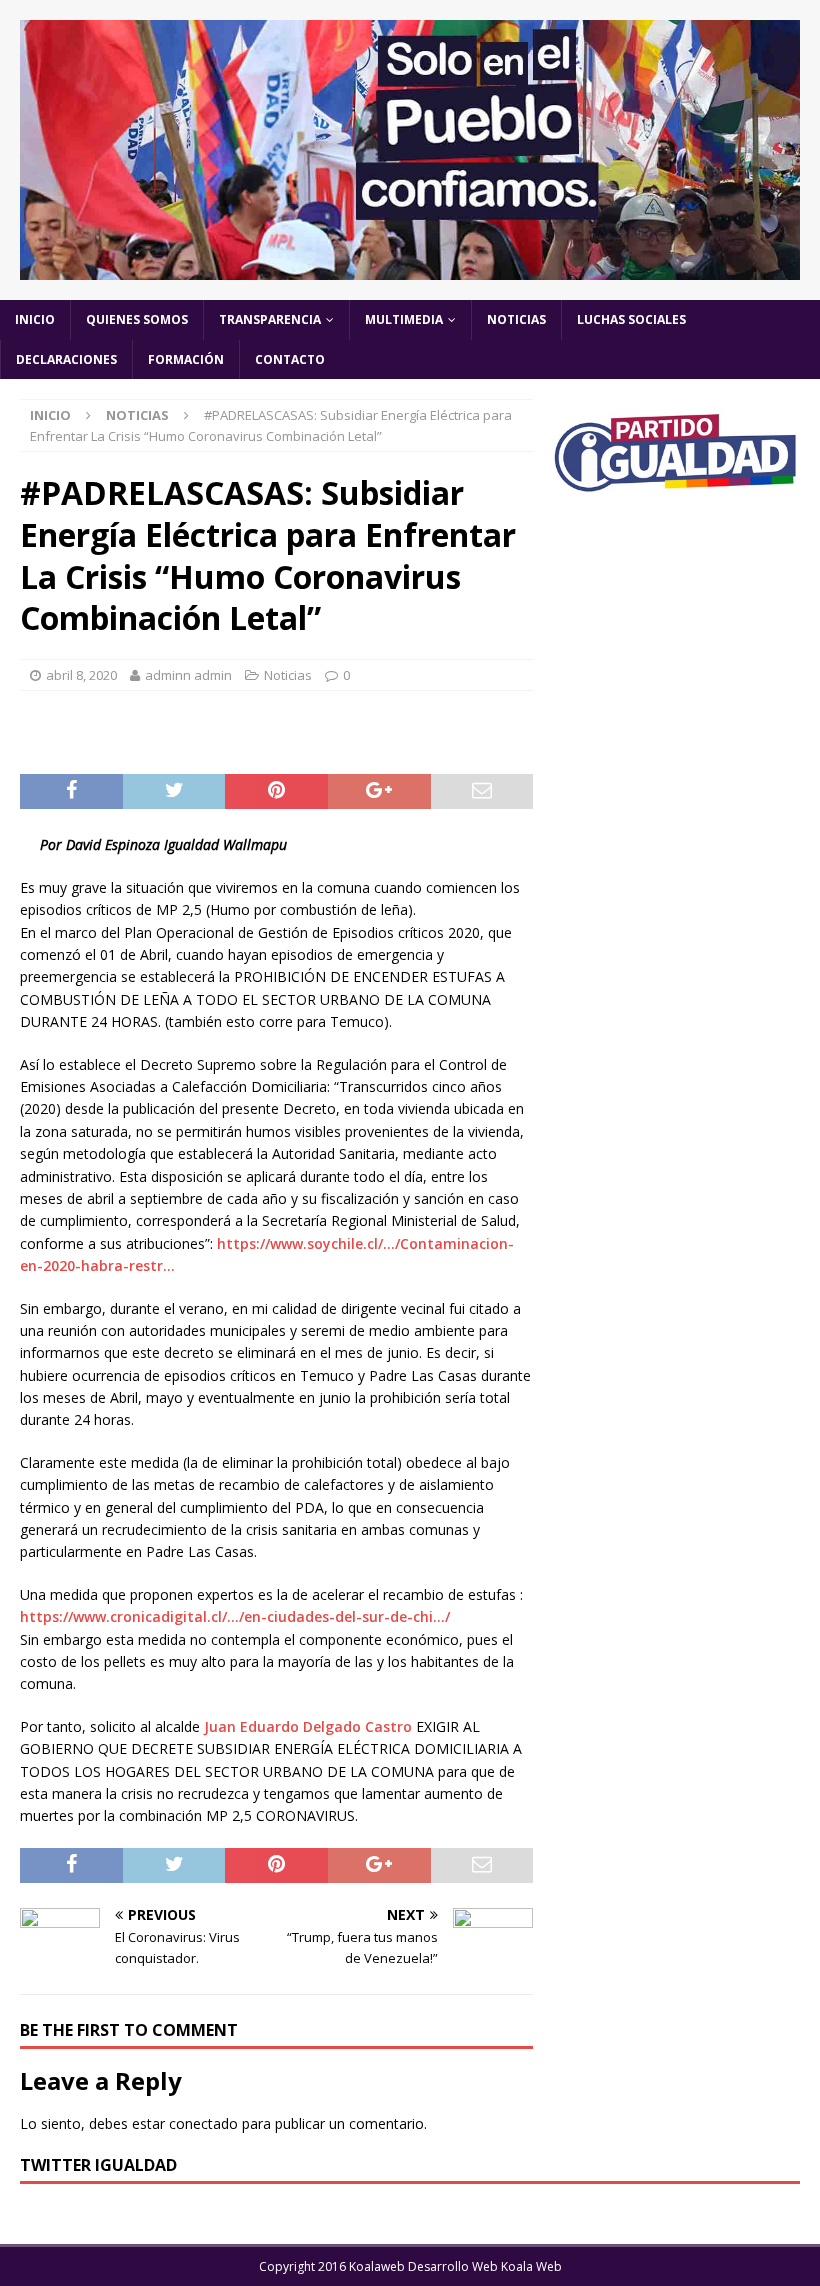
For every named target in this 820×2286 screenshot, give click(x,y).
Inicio (35, 319)
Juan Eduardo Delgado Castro (308, 1726)
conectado (203, 2123)
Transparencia (270, 319)
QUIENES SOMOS (137, 319)
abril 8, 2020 (81, 675)
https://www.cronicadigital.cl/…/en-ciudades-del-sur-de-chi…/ (235, 1616)
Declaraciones (66, 359)
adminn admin (188, 675)
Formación (186, 359)
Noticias (516, 319)
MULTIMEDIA (404, 319)
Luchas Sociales (631, 319)
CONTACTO (290, 359)
